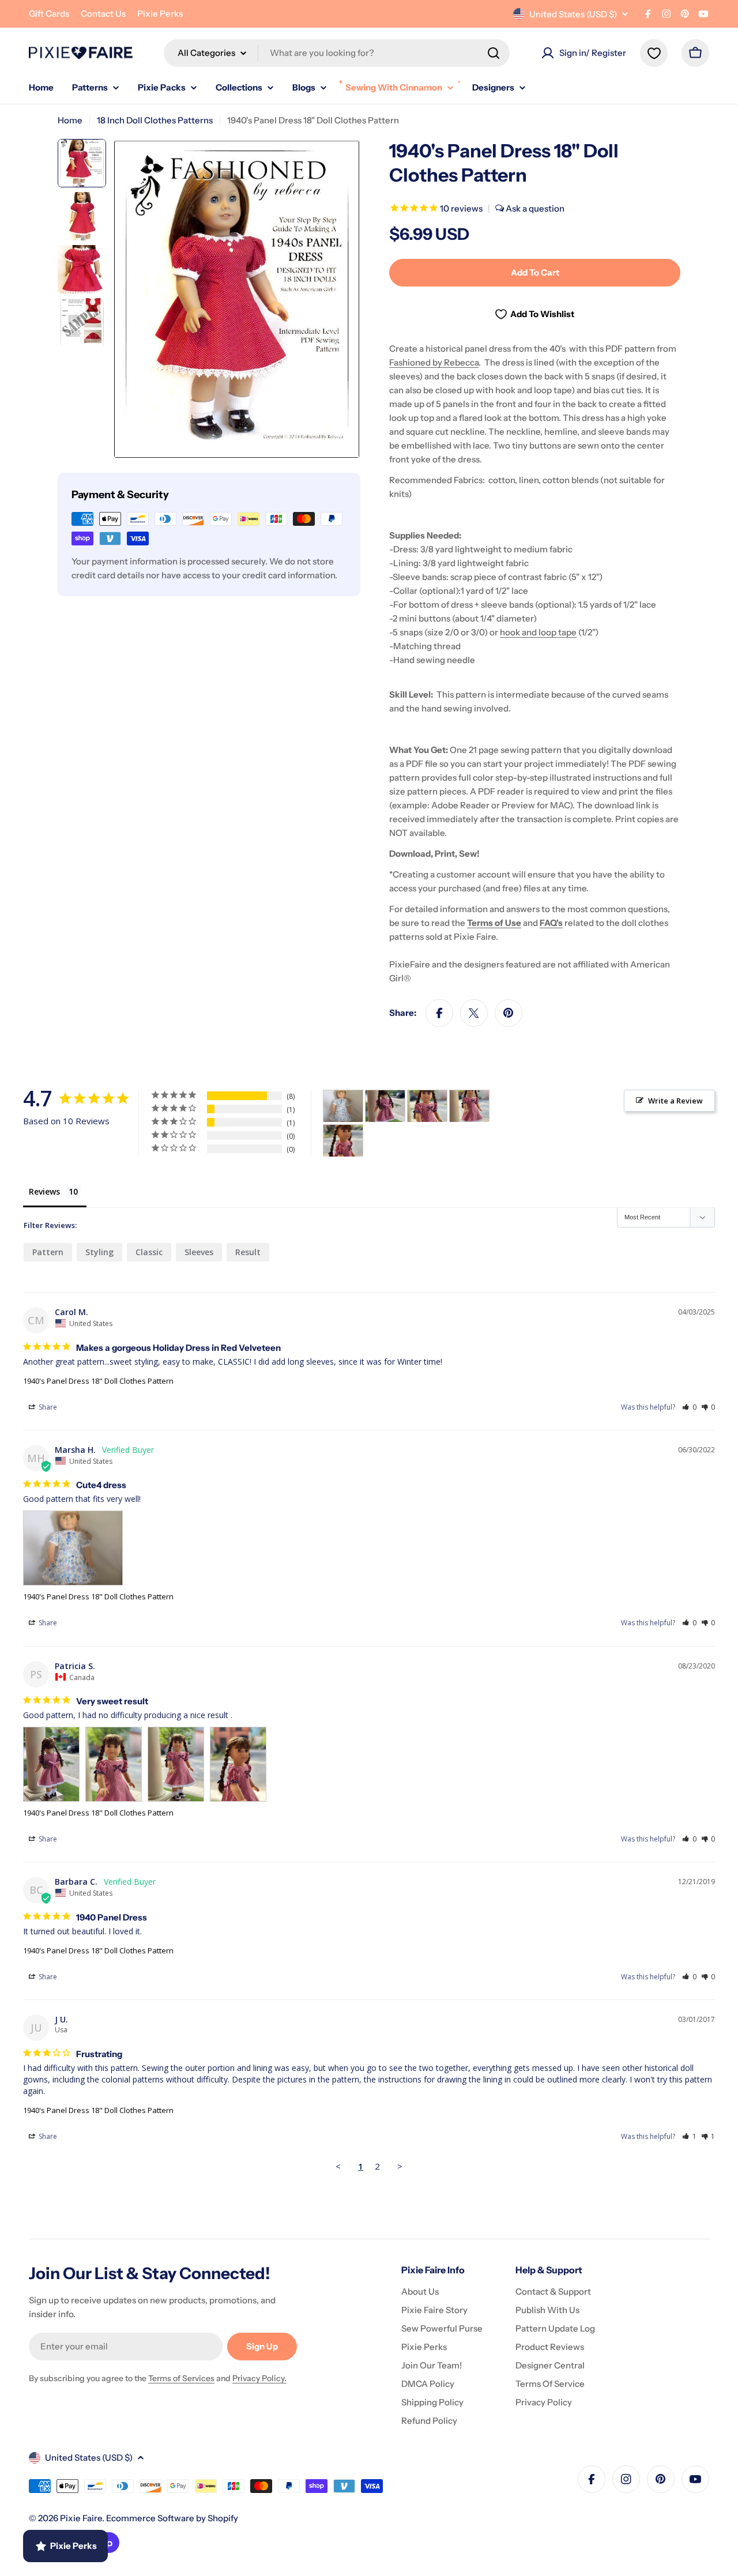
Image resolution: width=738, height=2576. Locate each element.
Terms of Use (494, 923)
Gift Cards (49, 14)
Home (70, 120)
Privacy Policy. (259, 2378)
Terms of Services (181, 2378)
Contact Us (103, 14)
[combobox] (337, 53)
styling (99, 1252)
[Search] (494, 53)
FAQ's (551, 923)
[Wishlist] (654, 53)
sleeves (199, 1252)
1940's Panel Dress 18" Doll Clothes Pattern (98, 1381)
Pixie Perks (160, 14)
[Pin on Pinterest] (509, 1013)
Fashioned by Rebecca (434, 362)
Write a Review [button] (675, 1101)
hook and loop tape (538, 632)
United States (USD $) (573, 14)
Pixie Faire (81, 2518)
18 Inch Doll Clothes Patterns (155, 120)
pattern (48, 1252)
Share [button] (47, 1407)
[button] (689, 1407)
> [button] (400, 2166)
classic (149, 1252)
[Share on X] (474, 1013)
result (248, 1252)
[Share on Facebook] (439, 1013)
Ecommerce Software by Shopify (172, 2518)
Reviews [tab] (44, 1191)
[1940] (343, 1106)
